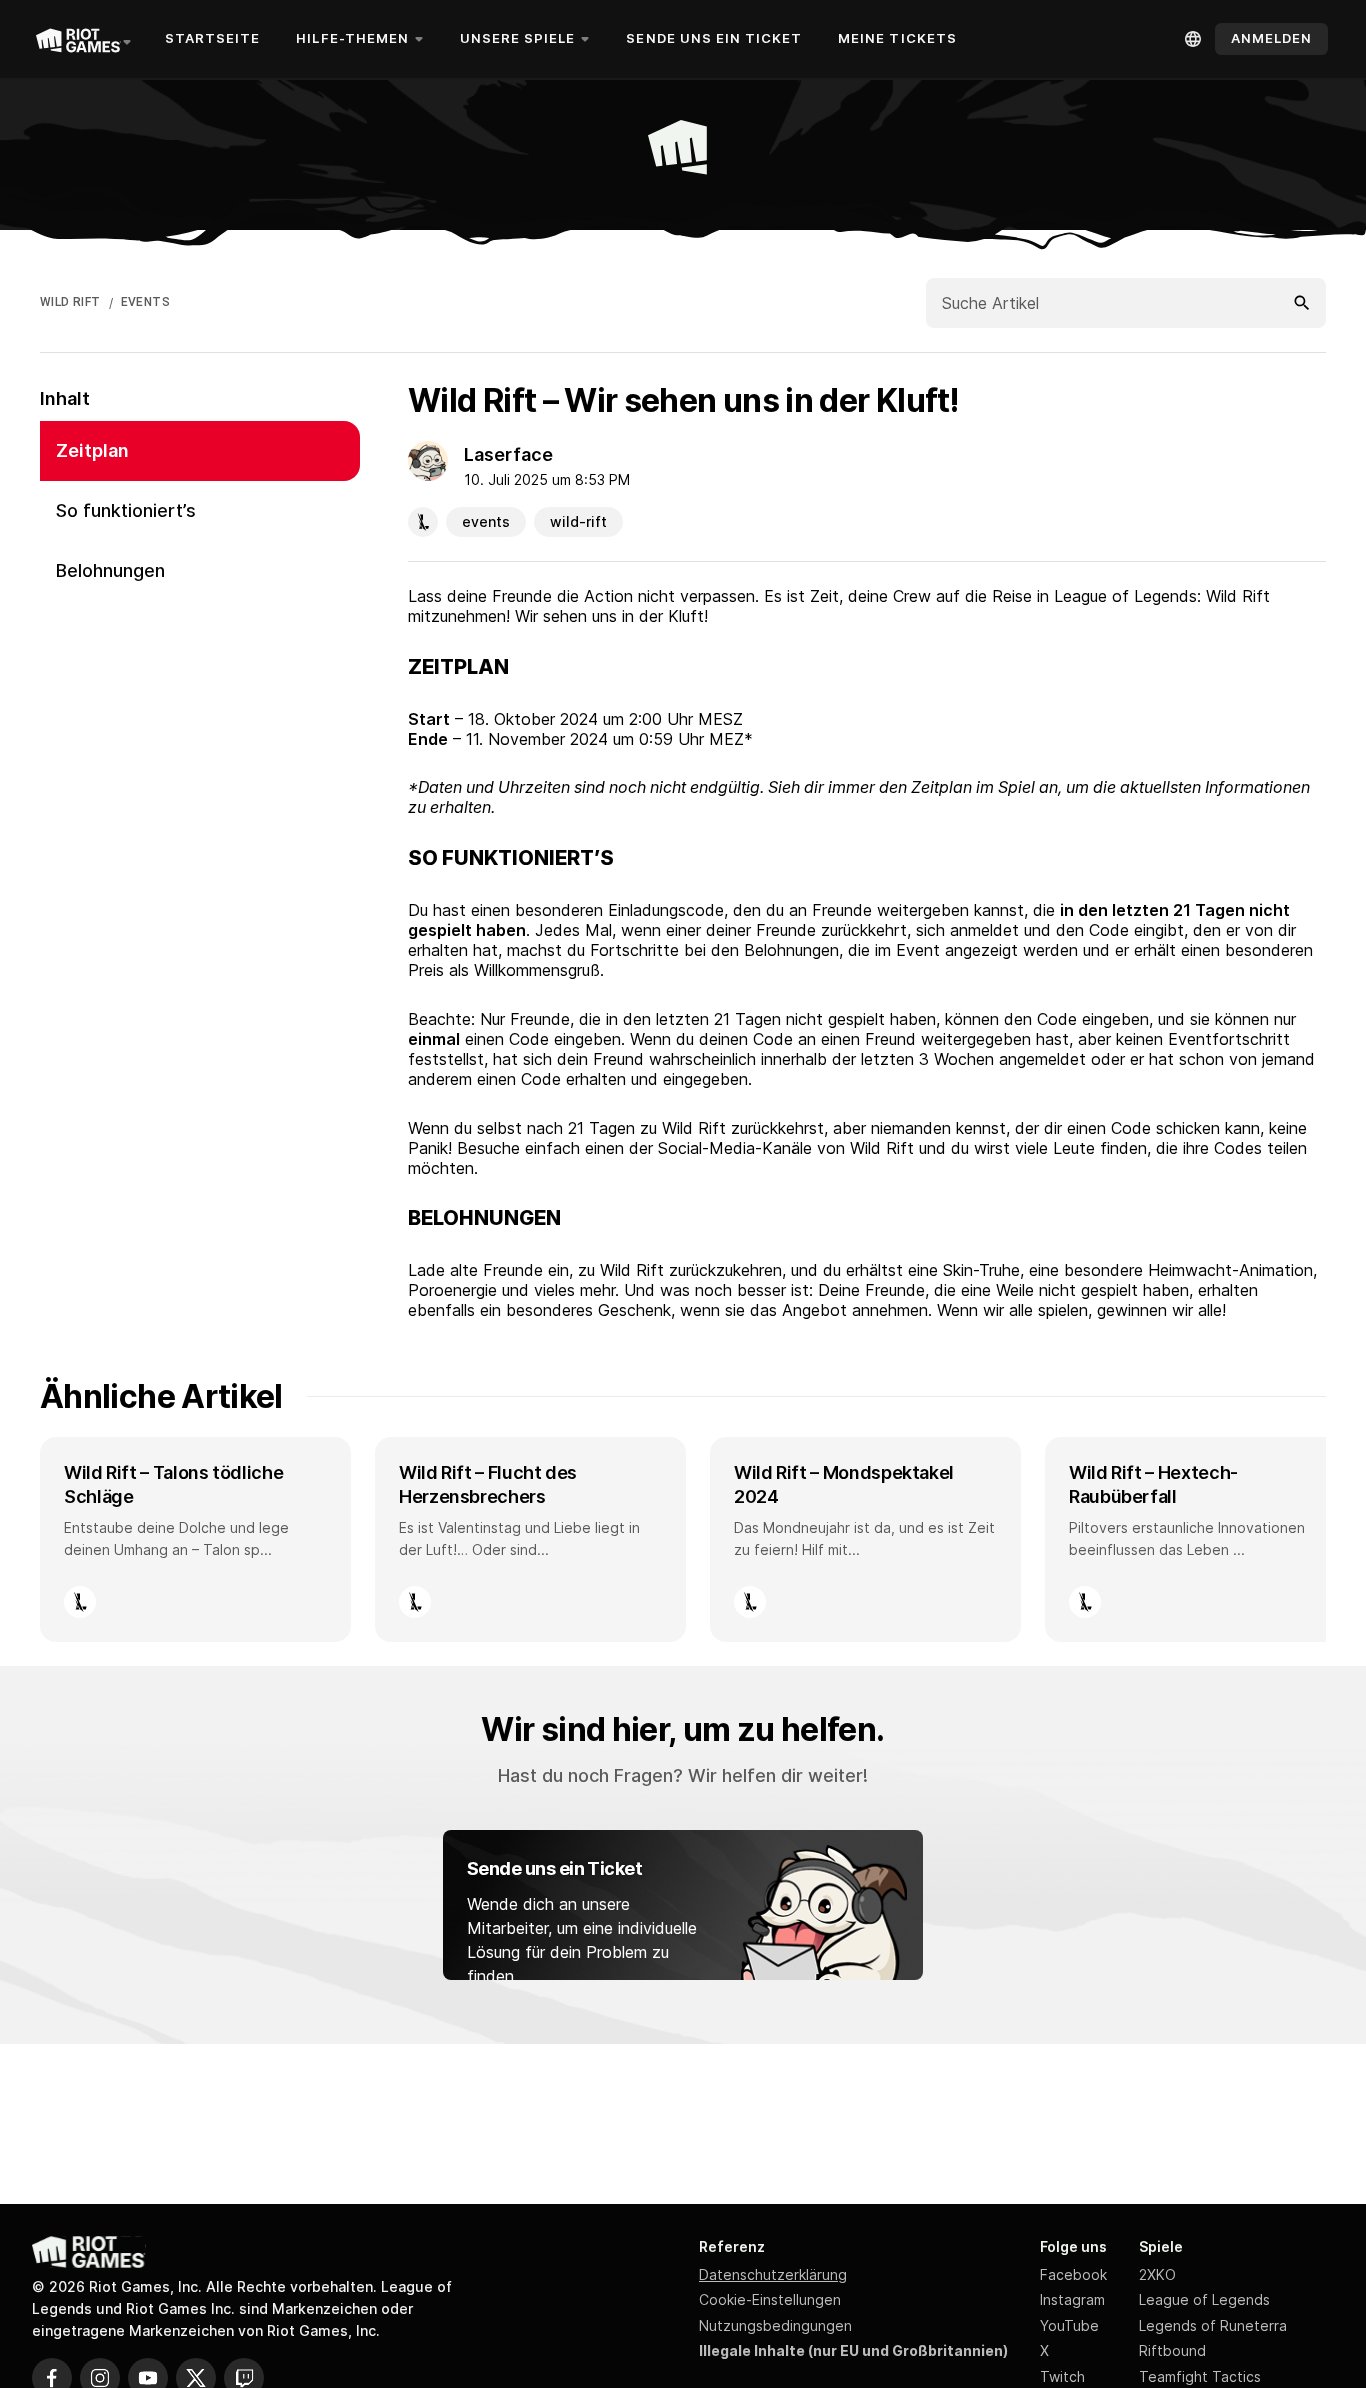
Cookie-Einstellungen (770, 2299)
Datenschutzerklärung (773, 2274)
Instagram (1072, 2299)
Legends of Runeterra (1213, 2325)
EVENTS (145, 302)
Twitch (1062, 2376)
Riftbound (1172, 2350)
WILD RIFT (70, 302)
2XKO (1157, 2274)
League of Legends (1204, 2299)
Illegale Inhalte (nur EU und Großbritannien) (853, 2350)
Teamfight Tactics (1200, 2376)
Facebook (1073, 2274)
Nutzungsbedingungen (775, 2325)
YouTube (1069, 2325)
